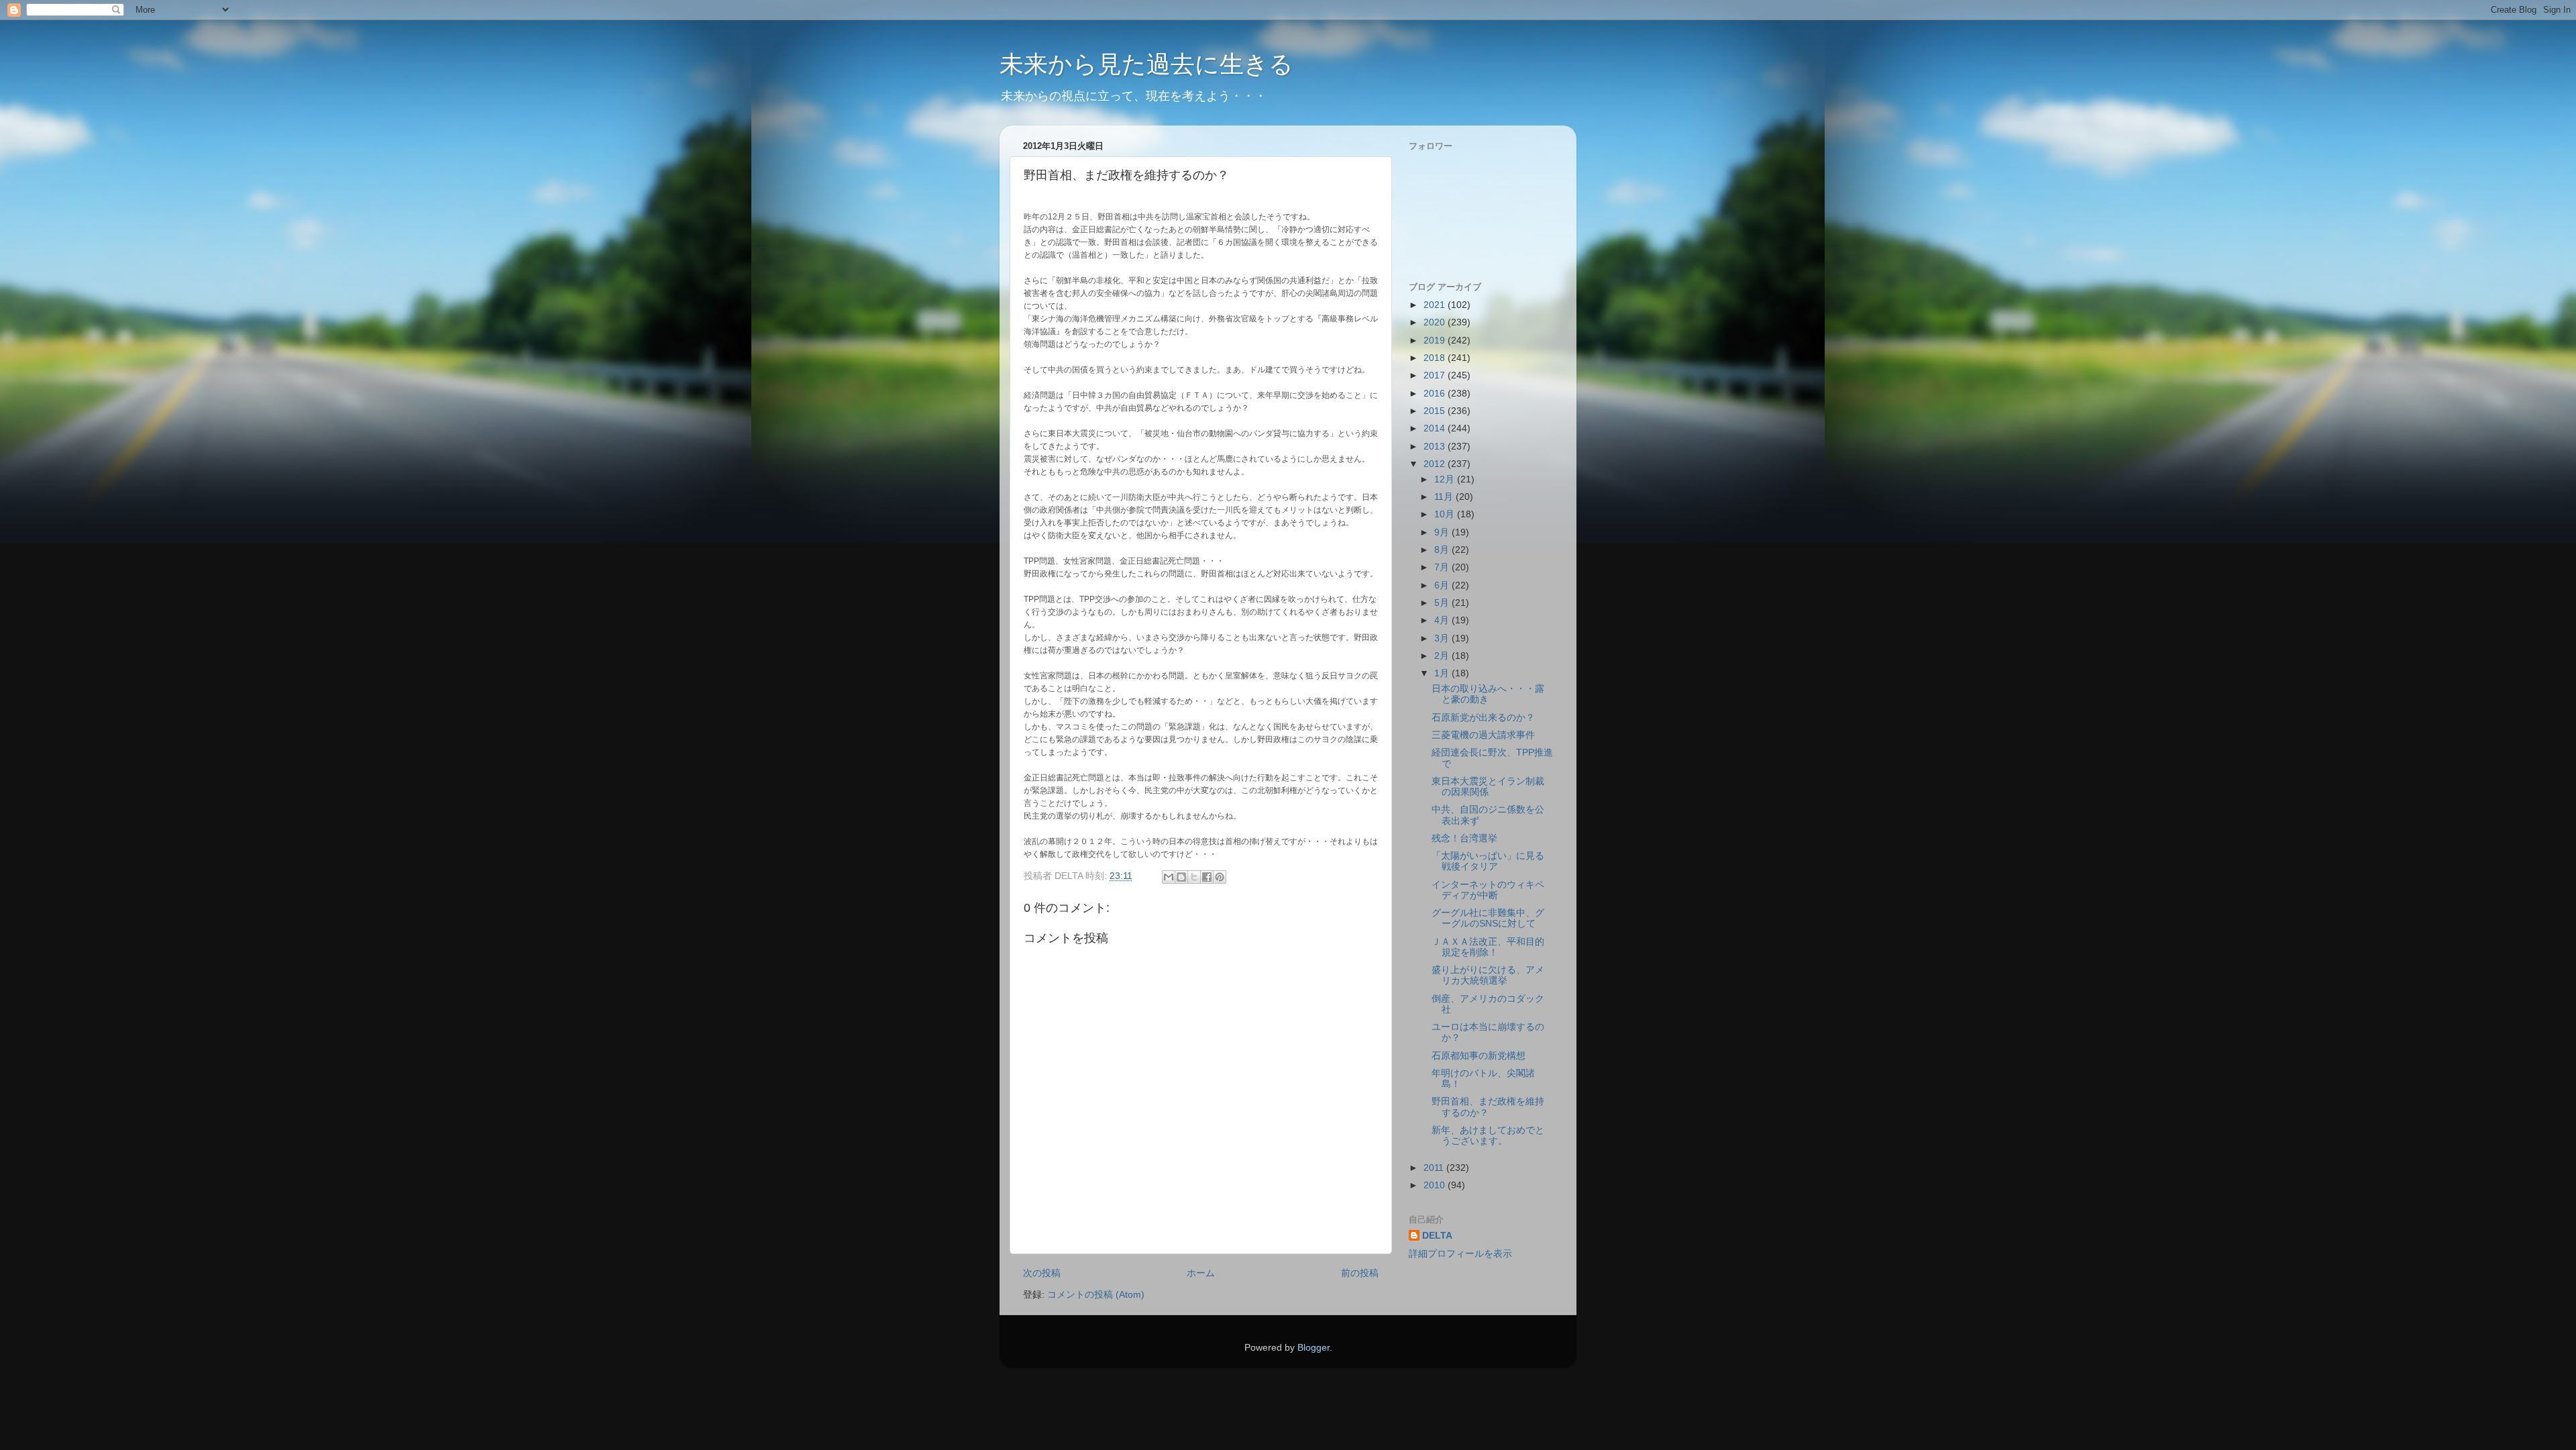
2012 (1436, 464)
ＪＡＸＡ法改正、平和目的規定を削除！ (1488, 947)
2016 (1436, 394)
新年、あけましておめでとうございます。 (1488, 1136)
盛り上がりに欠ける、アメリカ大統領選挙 (1488, 975)
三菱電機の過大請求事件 (1483, 735)
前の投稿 (1360, 1273)
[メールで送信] (1169, 877)
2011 (1435, 1168)
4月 (1443, 620)
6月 (1443, 585)
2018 (1436, 358)
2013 (1436, 447)
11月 (1445, 497)
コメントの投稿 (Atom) (1096, 1295)
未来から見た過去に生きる (1146, 64)
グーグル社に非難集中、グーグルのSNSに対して (1488, 918)
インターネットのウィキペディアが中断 (1488, 890)
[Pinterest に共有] (1220, 877)
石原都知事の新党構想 (1479, 1056)
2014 (1436, 428)
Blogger (1313, 1348)
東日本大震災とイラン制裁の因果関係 (1488, 787)
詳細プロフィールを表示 (1460, 1254)
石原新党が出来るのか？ (1483, 718)
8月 (1443, 550)
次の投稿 (1042, 1273)
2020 (1436, 322)
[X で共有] (1194, 877)
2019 (1436, 341)
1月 (1443, 673)
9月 (1443, 532)
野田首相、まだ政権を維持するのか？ (1488, 1107)
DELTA (1437, 1236)
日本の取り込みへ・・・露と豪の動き (1488, 694)
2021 (1436, 305)
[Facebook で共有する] (1207, 877)
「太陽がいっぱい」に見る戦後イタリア (1488, 861)
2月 (1443, 656)
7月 (1443, 567)
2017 (1436, 375)
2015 (1436, 411)
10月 (1446, 514)
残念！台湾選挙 (1464, 838)
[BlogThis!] (1181, 877)
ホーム (1201, 1273)
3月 (1443, 638)
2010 (1436, 1185)
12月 (1446, 479)
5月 (1443, 603)
